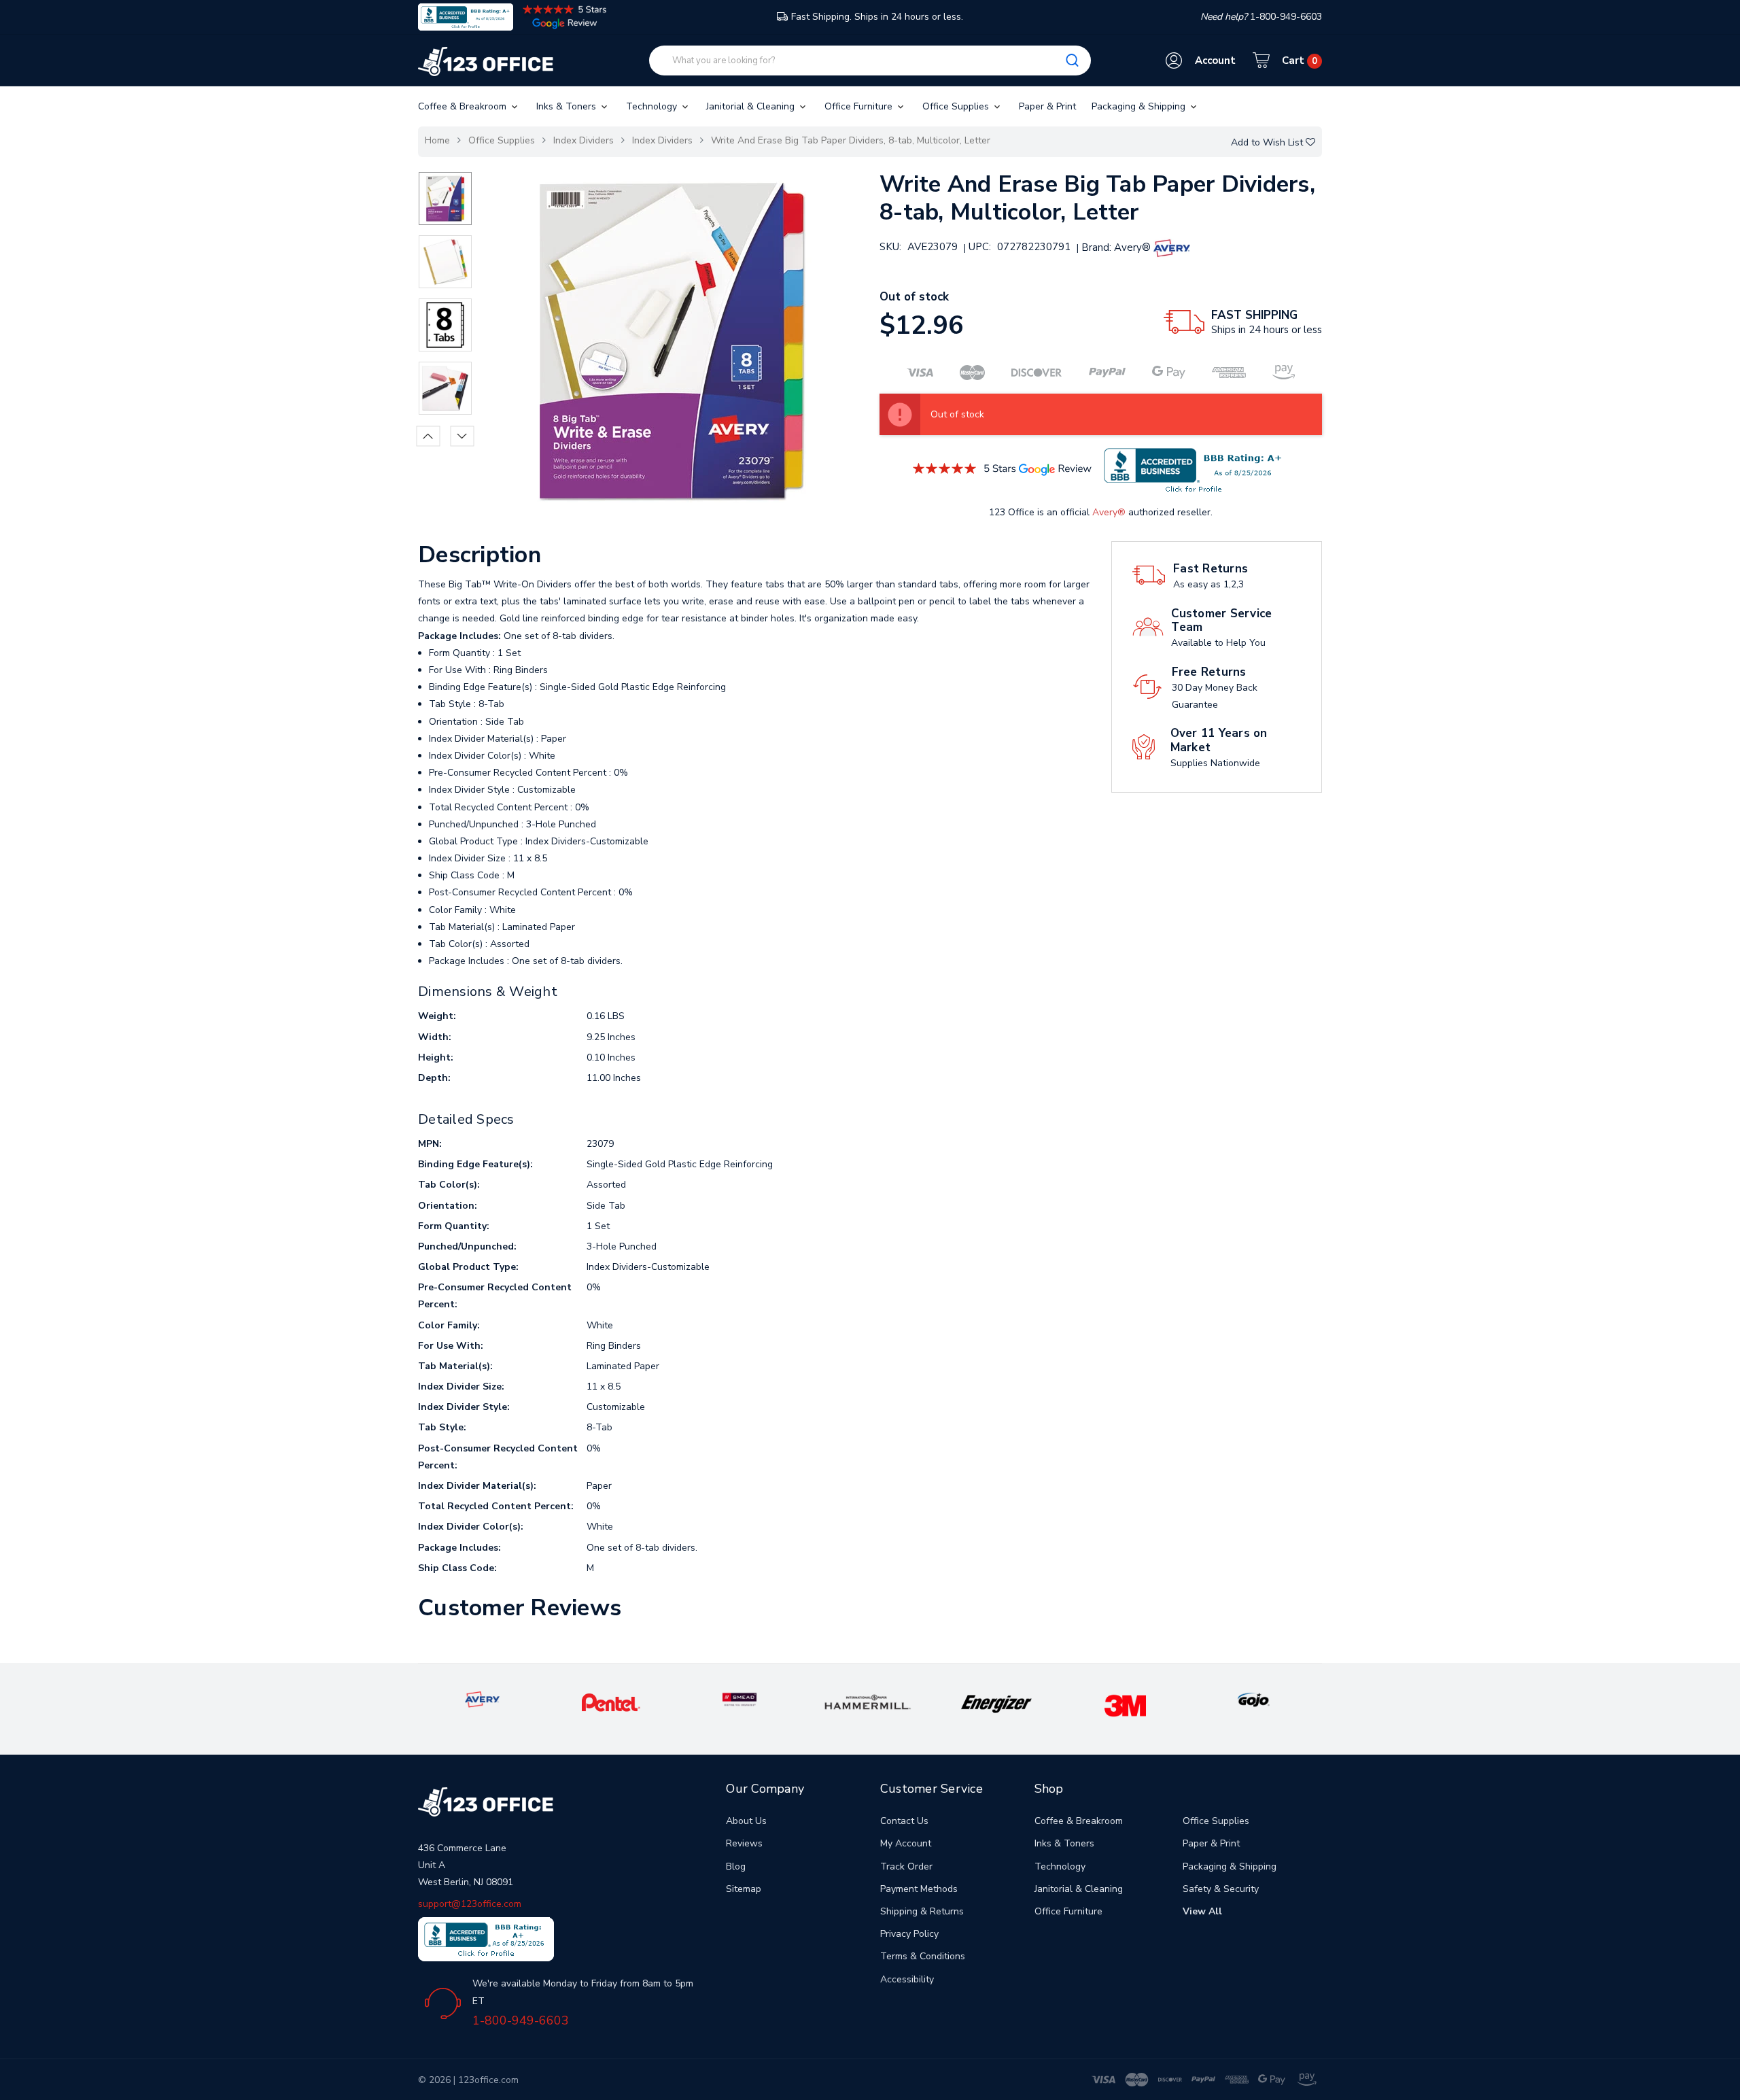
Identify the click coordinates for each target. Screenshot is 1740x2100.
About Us (746, 1821)
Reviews (744, 1843)
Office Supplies (957, 106)
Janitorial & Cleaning (752, 106)
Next (463, 436)
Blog (736, 1866)
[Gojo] (1253, 1699)
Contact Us (904, 1821)
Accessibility (907, 1979)
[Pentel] (611, 1702)
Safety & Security (1221, 1889)
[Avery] (482, 1699)
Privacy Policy (909, 1934)
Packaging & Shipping (1140, 106)
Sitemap (744, 1889)
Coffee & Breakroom (464, 106)
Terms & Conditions (923, 1956)
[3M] (1125, 1705)
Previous (429, 436)
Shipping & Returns (922, 1911)
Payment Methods (919, 1889)
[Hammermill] (868, 1701)
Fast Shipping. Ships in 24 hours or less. (877, 17)
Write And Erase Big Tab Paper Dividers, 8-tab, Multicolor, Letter (851, 140)
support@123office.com (470, 1904)
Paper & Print (1047, 106)
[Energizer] (997, 1703)
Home (437, 140)
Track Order (906, 1866)
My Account (906, 1843)
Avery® (1109, 512)
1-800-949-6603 (521, 2020)
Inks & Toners (568, 106)
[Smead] (739, 1699)
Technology (653, 106)
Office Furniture (860, 106)
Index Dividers (584, 140)
